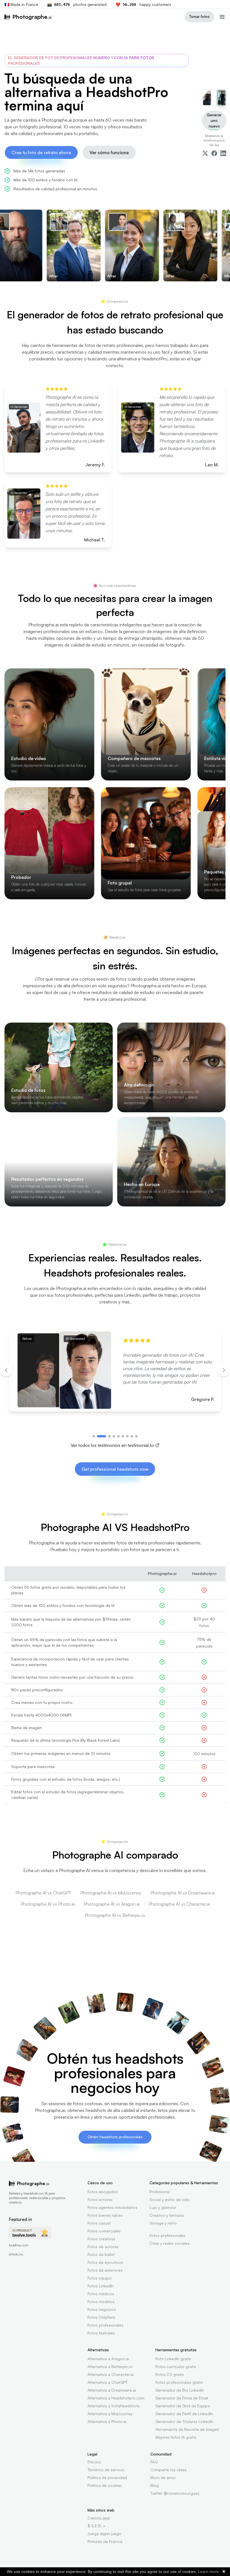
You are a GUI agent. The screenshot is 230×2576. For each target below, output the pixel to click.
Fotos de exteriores (105, 2270)
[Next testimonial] (224, 1370)
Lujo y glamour (163, 2207)
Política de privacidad (107, 2477)
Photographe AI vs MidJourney (111, 1893)
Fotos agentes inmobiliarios (112, 2207)
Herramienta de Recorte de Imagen (187, 2429)
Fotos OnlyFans (101, 2317)
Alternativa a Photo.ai (107, 2421)
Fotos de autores (103, 2247)
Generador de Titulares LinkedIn (184, 2421)
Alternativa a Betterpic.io (110, 2367)
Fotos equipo (100, 2278)
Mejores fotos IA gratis (176, 2437)
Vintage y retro (163, 2223)
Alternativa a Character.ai (111, 2374)
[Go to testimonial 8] (132, 1436)
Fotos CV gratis (170, 2374)
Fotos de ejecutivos (105, 2262)
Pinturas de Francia (105, 2541)
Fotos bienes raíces (105, 2215)
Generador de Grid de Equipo (183, 2406)
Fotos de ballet (101, 2254)
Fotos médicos (101, 2294)
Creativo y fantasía (167, 2215)
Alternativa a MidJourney (110, 2414)
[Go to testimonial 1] (94, 1436)
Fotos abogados (103, 2192)
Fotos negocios (102, 2309)
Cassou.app (99, 2518)
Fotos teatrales (101, 2333)
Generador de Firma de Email (182, 2398)
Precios (94, 2462)
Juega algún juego (104, 2534)
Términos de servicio (106, 2470)
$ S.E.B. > (96, 2526)
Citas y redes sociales (170, 2243)
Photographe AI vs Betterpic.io (115, 1915)
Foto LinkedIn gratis (173, 2359)
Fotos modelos (101, 2302)
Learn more (208, 2572)
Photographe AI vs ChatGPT (43, 1893)
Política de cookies (105, 2485)
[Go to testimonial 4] (114, 1436)
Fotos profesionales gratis (179, 2382)
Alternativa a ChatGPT (108, 2382)
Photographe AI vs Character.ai (179, 1904)
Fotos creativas (101, 2239)
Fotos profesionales (105, 2325)
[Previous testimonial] (6, 1370)
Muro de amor (163, 2477)
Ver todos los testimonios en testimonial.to (112, 1445)
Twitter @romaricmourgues (175, 2493)
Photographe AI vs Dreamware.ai (183, 1893)
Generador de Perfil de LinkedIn (184, 2414)
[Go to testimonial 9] (136, 1436)
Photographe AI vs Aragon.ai (112, 1904)
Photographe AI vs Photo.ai (48, 1904)
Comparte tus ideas (168, 2470)
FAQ (154, 2462)
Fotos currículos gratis (176, 2367)
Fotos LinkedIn (101, 2286)
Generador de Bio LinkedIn (180, 2390)
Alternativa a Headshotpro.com (116, 2398)
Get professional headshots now (115, 1469)
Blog (155, 2485)
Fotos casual (99, 2223)
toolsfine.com (19, 2245)
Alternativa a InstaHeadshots (114, 2406)
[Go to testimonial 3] (109, 1436)
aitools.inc (16, 2254)
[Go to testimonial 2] (102, 1436)
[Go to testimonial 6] (123, 1436)
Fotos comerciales (104, 2231)
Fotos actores (100, 2199)
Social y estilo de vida (169, 2199)
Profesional (160, 2192)
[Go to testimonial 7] (127, 1436)
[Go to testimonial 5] (118, 1436)
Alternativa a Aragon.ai (108, 2359)
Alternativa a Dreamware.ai (112, 2390)
